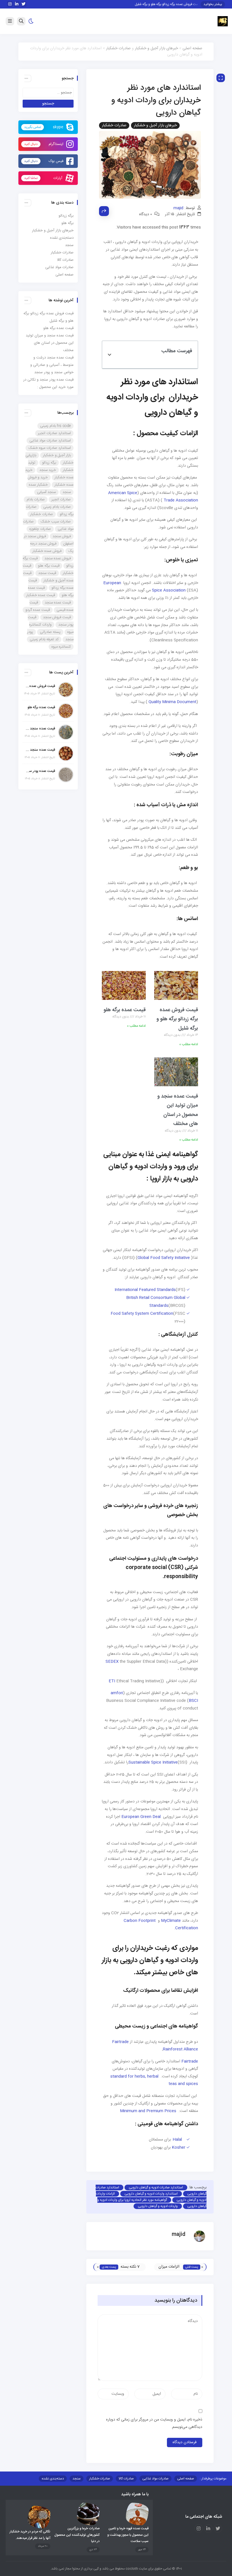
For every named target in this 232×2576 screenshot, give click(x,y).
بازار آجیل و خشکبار (57, 455)
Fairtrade (120, 2042)
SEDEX (112, 1662)
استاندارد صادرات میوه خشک (50, 448)
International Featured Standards (145, 1290)
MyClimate (171, 1921)
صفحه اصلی (192, 48)
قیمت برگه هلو (49, 566)
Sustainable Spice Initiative (153, 1762)
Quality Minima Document (172, 702)
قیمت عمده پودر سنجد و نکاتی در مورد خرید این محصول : (40, 771)
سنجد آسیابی (46, 492)
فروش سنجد (62, 536)
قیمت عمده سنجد (58, 603)
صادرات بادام (36, 500)
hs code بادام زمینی (55, 426)
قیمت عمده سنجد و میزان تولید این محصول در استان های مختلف (50, 343)
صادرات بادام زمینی (57, 507)
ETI (112, 1681)
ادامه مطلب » (189, 1044)
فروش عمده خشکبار (47, 551)
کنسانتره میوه (61, 647)
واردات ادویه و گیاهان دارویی (158, 2206)
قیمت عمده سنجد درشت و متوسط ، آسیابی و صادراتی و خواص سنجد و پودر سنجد (52, 365)
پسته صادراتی (50, 632)
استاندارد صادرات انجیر (54, 433)
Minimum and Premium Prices (148, 2111)
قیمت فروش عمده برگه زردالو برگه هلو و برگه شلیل (177, 4)
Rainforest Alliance (181, 2049)
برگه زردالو (66, 216)
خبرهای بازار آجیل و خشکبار (156, 48)
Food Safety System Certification (142, 1314)
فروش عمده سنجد (58, 558)
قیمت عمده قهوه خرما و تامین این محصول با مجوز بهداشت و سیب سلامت (128, 2535)
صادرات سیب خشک (56, 522)
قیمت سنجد (47, 573)
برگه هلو (67, 223)
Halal (177, 2140)
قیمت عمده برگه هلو (125, 1010)
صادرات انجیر (61, 500)
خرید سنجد (48, 470)
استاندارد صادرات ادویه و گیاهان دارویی (156, 2187)
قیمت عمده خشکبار (41, 595)
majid (178, 208)
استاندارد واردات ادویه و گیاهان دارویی (151, 2194)
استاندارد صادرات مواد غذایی (50, 441)
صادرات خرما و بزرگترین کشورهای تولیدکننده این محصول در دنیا (77, 2535)
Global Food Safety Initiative (164, 1258)
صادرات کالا (65, 260)
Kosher (179, 2148)
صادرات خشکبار (118, 48)
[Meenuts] (223, 22)
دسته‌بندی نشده (62, 238)
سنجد (69, 245)
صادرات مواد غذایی (59, 267)
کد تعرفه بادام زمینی (44, 639)
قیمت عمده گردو (38, 610)
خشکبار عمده (38, 485)
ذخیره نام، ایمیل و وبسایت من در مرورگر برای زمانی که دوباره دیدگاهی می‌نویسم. (154, 2424)
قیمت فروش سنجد (57, 617)
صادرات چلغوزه (40, 529)
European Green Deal (141, 1817)
